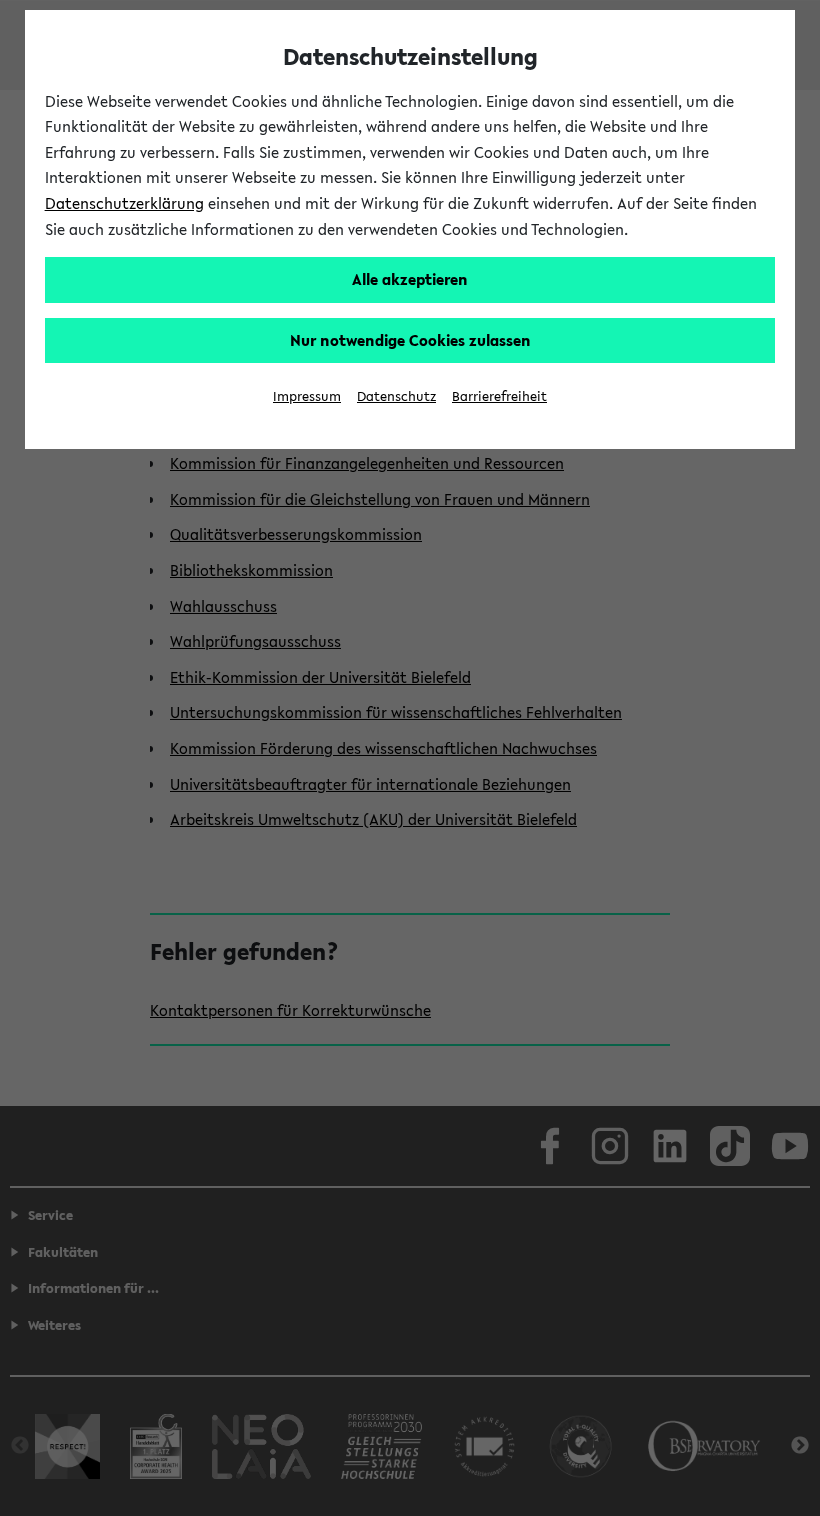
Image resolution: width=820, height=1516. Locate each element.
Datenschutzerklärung (124, 203)
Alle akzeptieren (410, 279)
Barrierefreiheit (499, 396)
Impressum (307, 396)
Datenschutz (396, 396)
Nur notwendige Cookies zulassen (410, 340)
